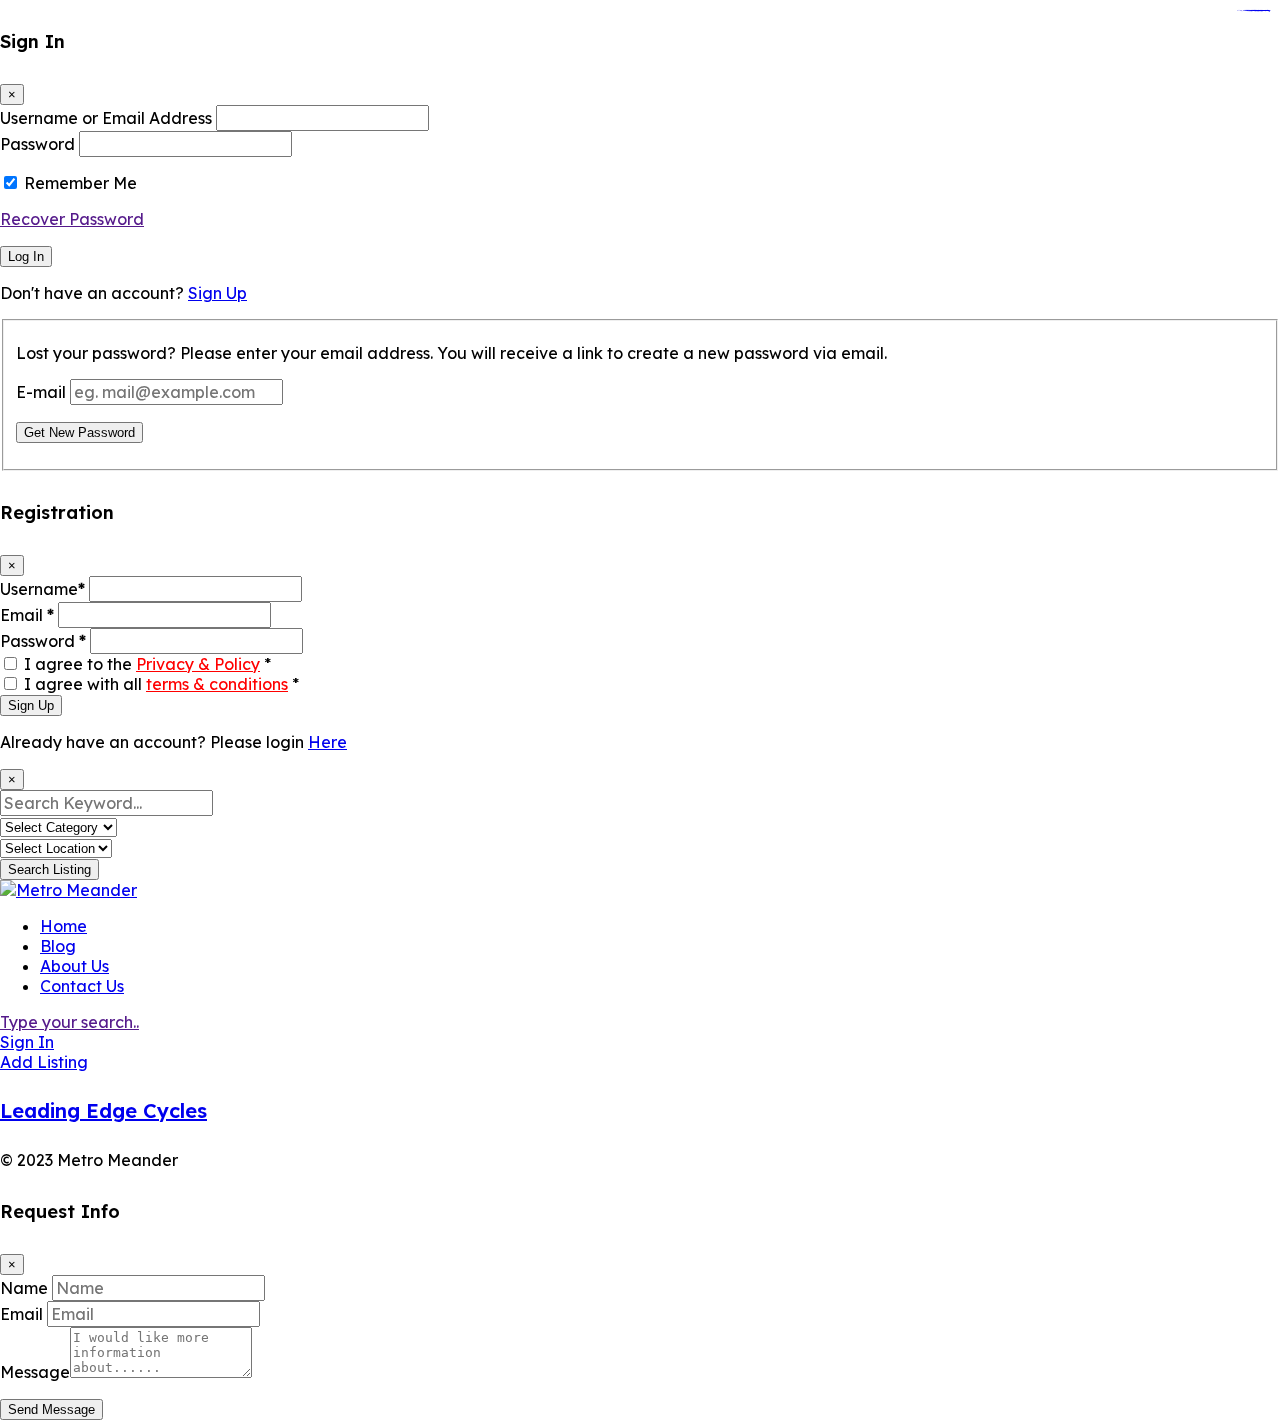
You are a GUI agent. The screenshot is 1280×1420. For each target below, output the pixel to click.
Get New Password (79, 432)
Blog (58, 946)
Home (63, 926)
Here (327, 742)
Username (42, 589)
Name (24, 1288)
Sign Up (217, 293)
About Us (74, 966)
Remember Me (80, 183)
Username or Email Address (106, 118)
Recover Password (72, 219)
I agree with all (161, 684)
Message (35, 1372)
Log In (26, 256)
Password (37, 144)
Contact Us (82, 986)
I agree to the (147, 664)
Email (27, 615)
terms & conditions (217, 684)
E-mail (41, 392)
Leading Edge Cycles (103, 1110)
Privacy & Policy (198, 664)
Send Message (51, 1409)
